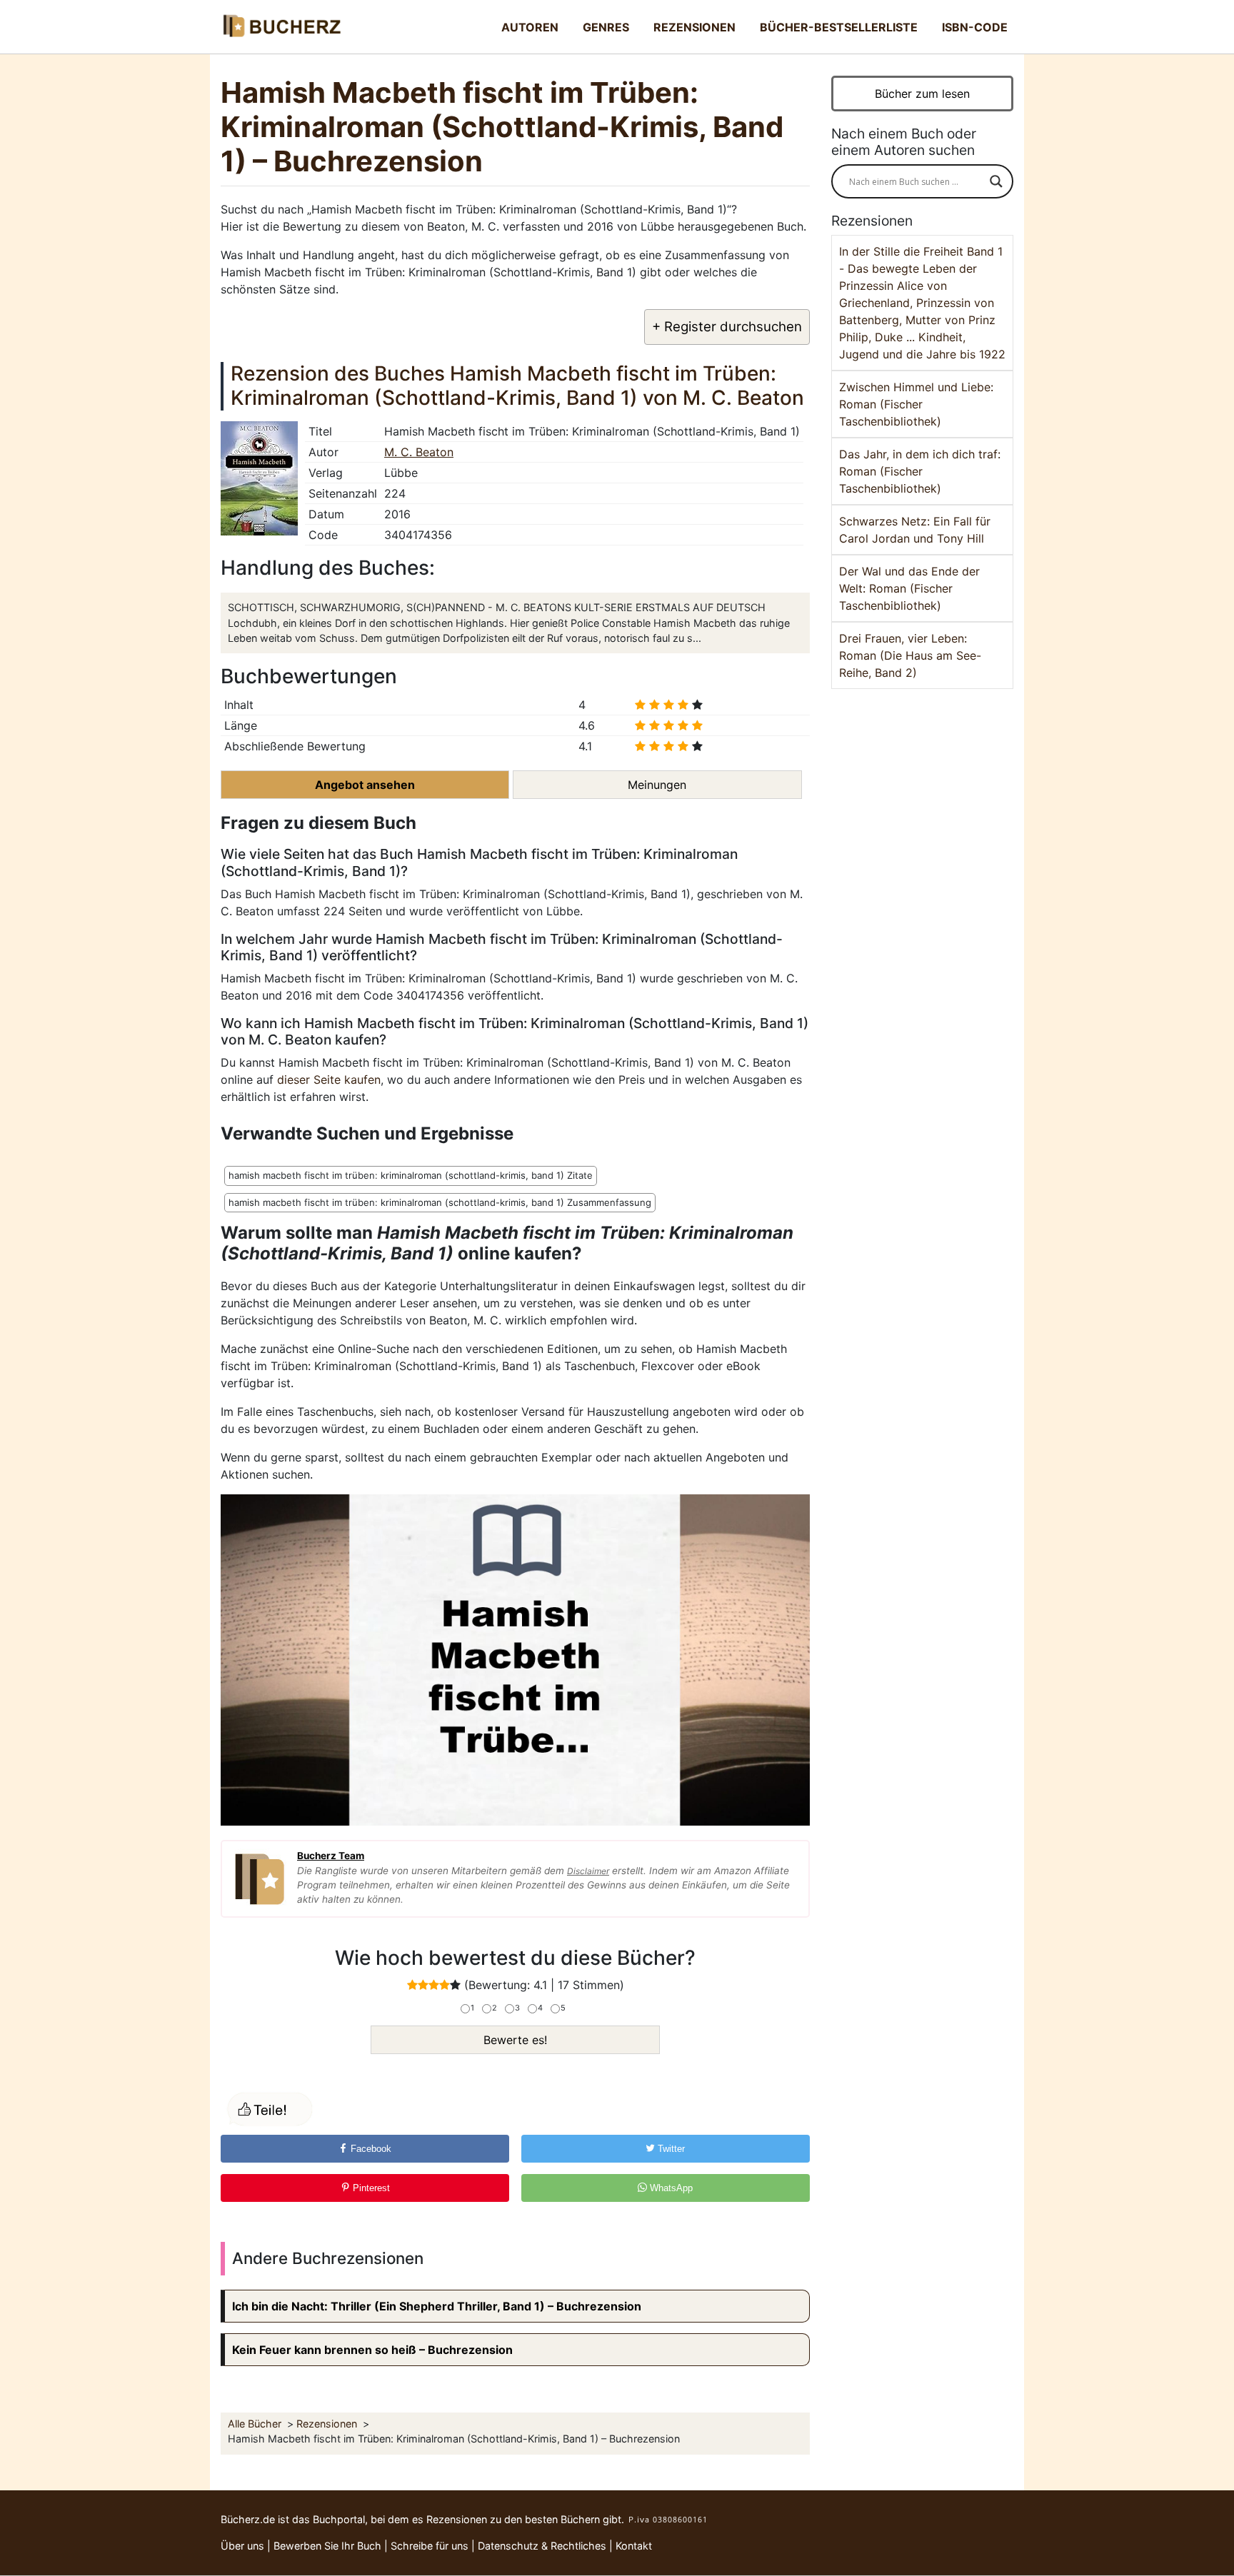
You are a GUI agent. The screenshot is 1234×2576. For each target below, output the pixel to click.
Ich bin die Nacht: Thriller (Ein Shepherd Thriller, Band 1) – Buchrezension (437, 2306)
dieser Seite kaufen (329, 1080)
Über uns (242, 2546)
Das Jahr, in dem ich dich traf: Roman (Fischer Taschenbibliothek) (920, 471)
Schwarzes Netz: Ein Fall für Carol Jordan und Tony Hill (915, 530)
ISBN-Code (975, 27)
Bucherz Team (331, 1856)
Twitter (670, 2149)
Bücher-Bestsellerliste (839, 27)
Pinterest (370, 2188)
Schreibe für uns (430, 2546)
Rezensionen (694, 27)
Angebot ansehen (365, 785)
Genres (606, 27)
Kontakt (634, 2546)
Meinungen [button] (657, 785)
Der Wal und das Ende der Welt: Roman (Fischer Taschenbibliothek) (909, 588)
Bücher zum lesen (922, 94)
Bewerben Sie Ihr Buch (327, 2546)
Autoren (530, 27)
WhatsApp (670, 2188)
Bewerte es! (515, 2040)
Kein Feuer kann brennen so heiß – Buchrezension (372, 2350)
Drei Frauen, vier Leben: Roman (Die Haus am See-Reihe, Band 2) (910, 655)
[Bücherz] (281, 27)
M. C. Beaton (419, 452)
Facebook (370, 2149)
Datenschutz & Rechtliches (542, 2546)
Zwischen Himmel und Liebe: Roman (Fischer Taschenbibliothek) (916, 404)
